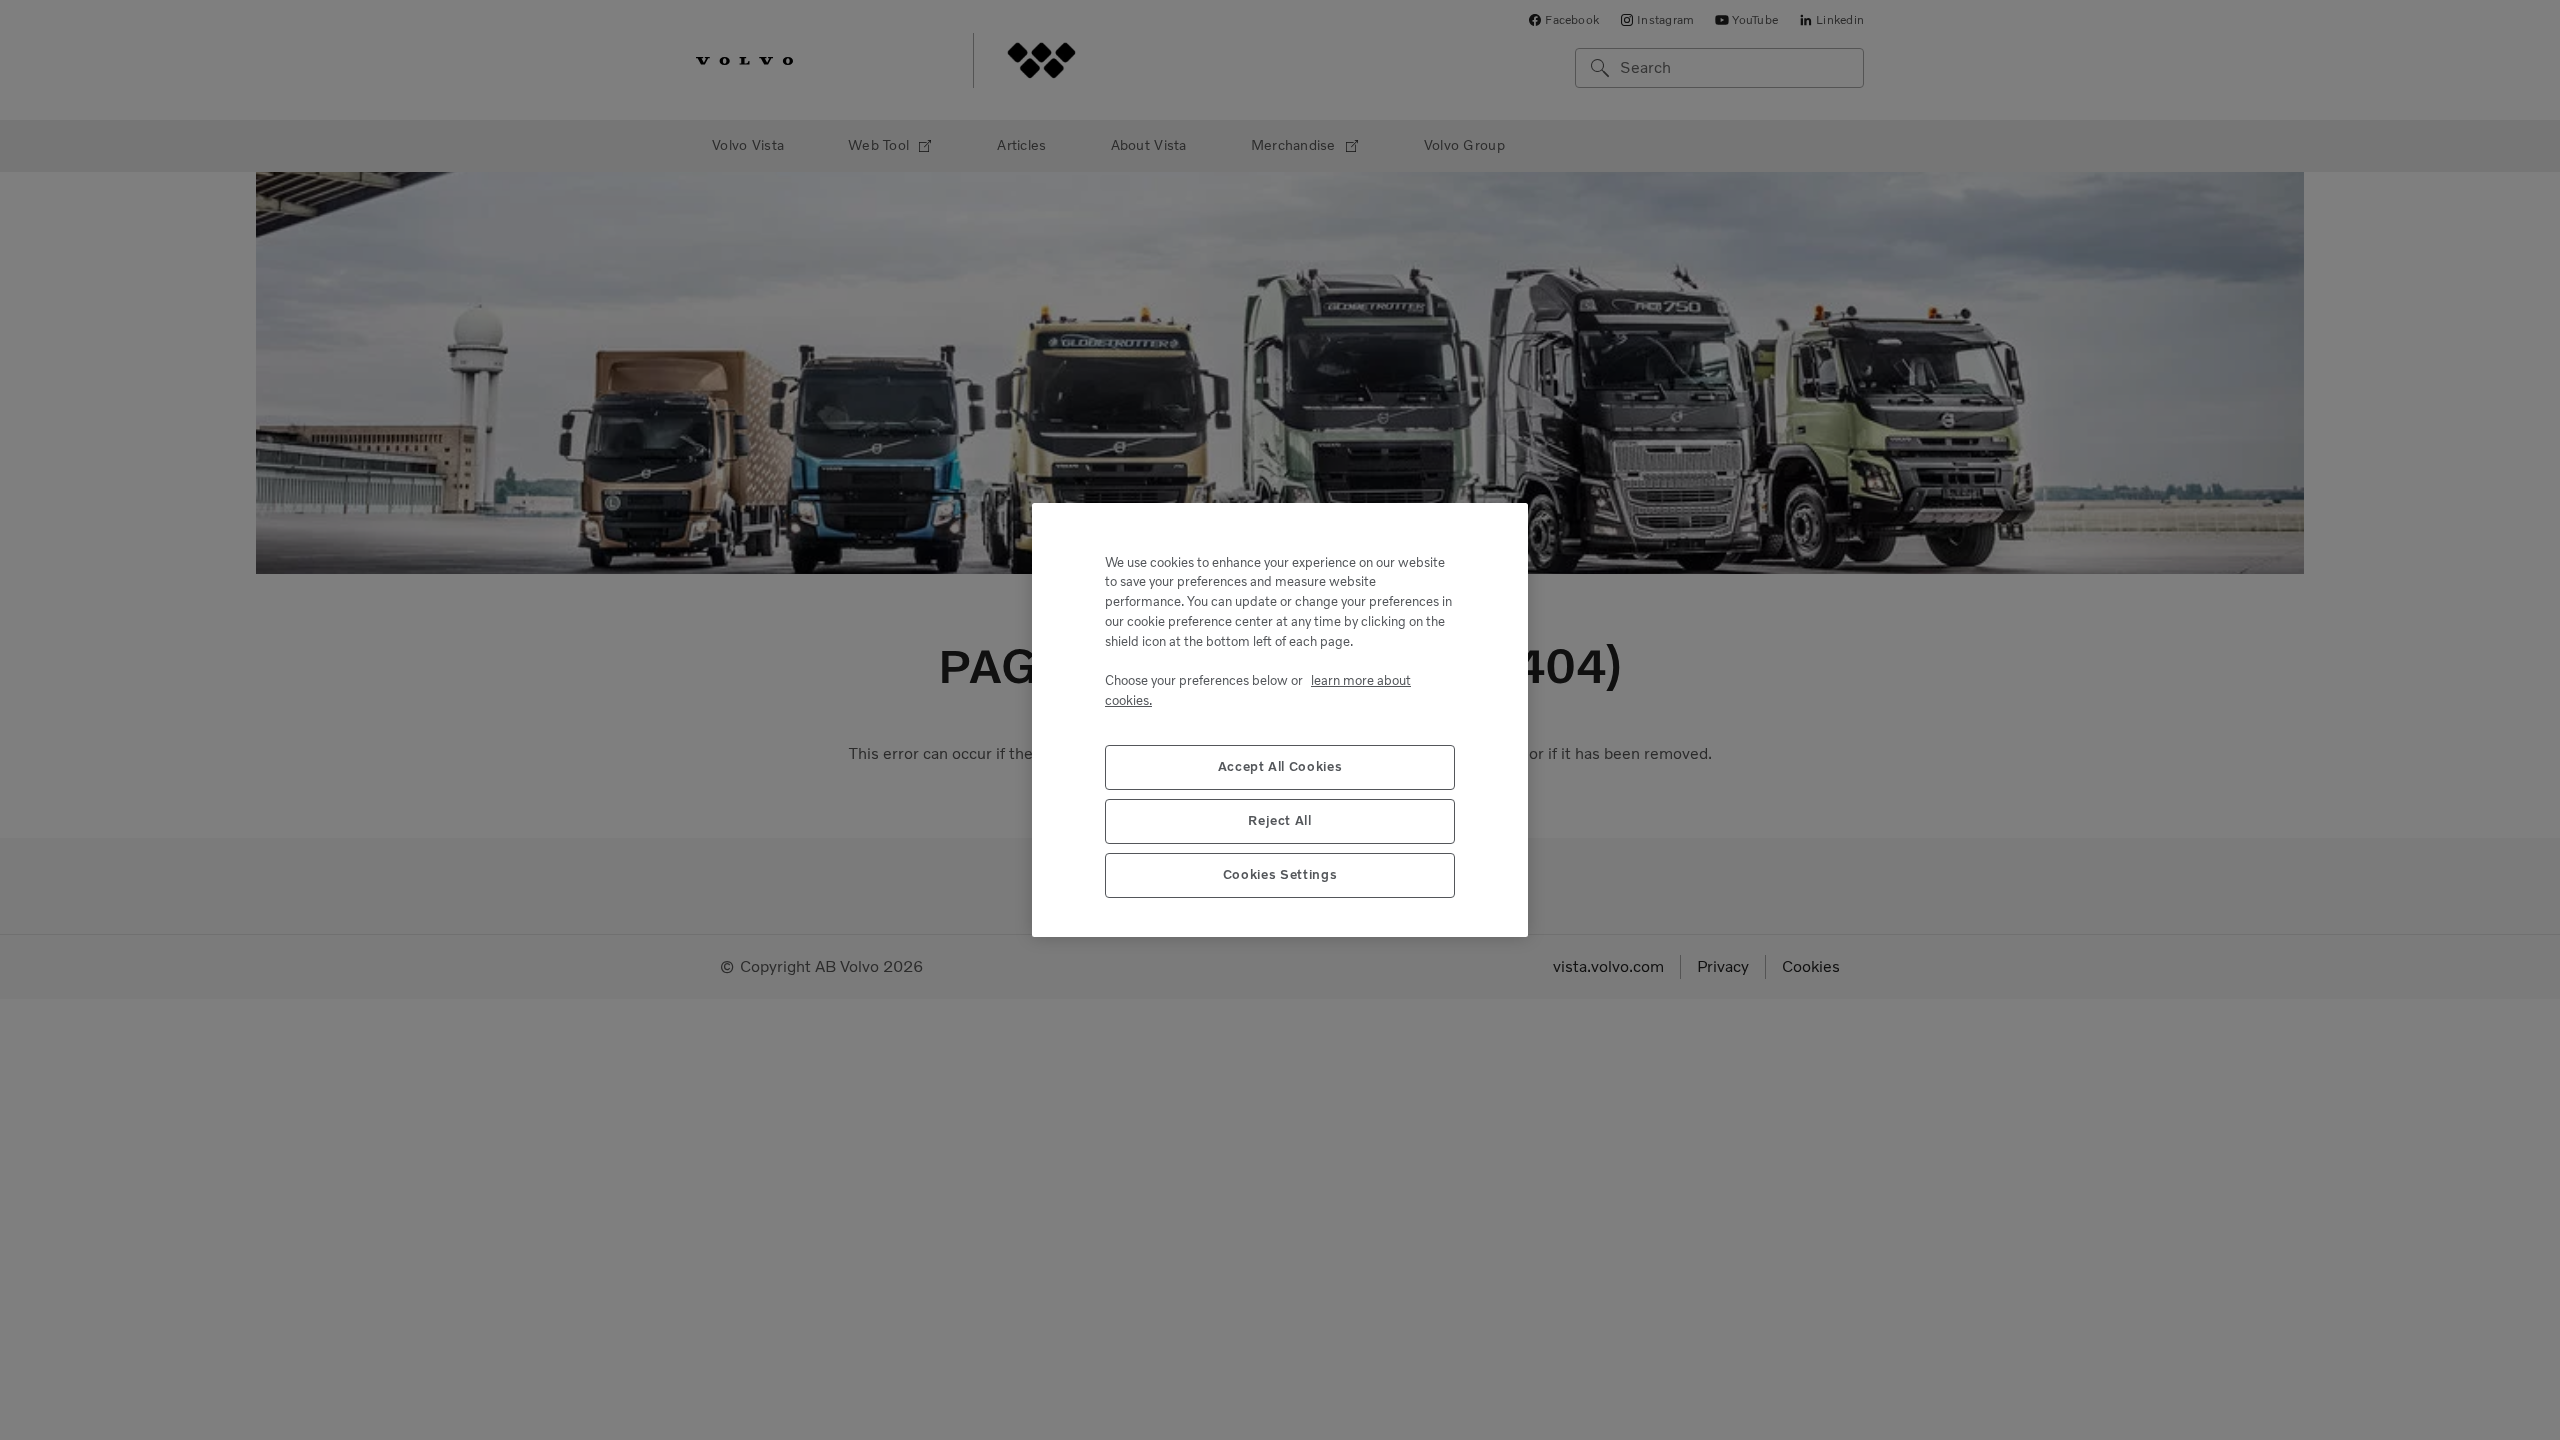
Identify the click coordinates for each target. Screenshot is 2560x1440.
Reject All (1280, 820)
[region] (1280, 720)
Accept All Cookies (1280, 766)
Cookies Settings (1280, 874)
